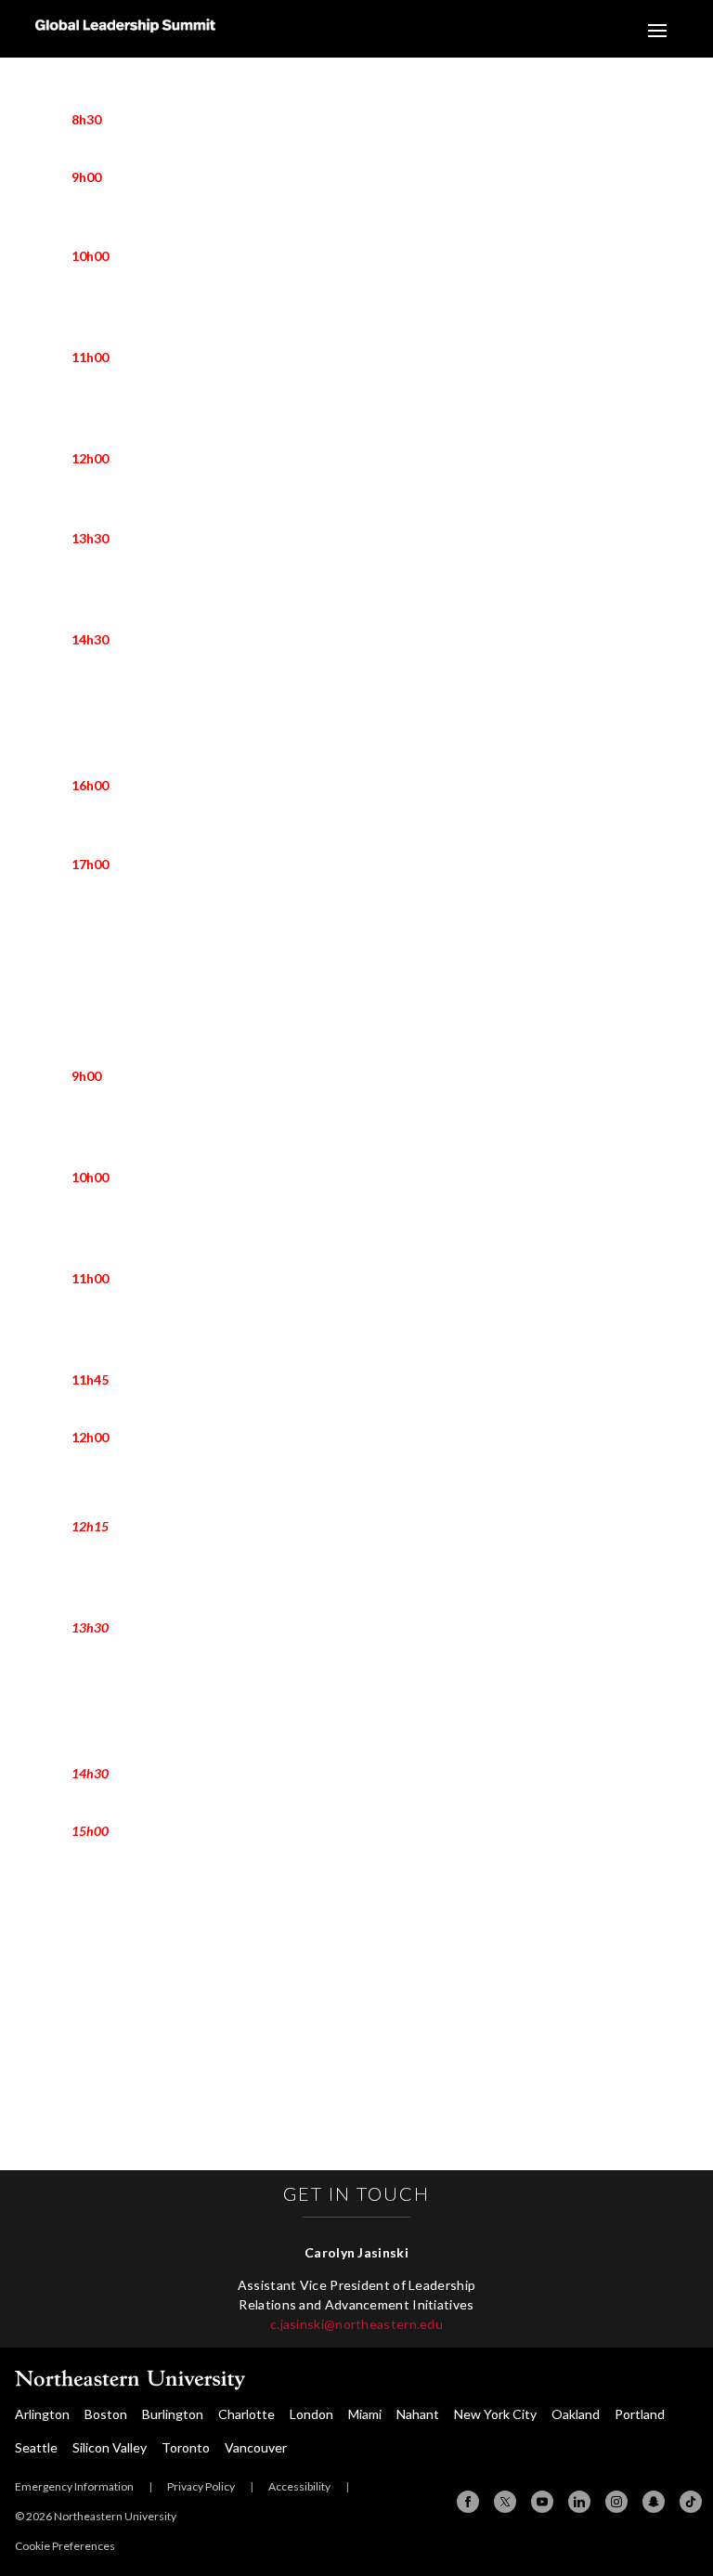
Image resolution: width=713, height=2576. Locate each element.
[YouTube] (542, 2502)
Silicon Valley (110, 2447)
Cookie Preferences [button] (65, 2546)
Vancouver (256, 2447)
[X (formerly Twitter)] (505, 2502)
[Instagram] (616, 2502)
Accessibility (299, 2486)
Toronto (186, 2447)
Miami (365, 2414)
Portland (640, 2414)
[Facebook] (468, 2502)
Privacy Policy (201, 2486)
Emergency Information (74, 2486)
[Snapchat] (654, 2502)
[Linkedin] (579, 2502)
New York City (495, 2414)
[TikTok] (691, 2502)
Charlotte (246, 2414)
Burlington (173, 2414)
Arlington (42, 2414)
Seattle (36, 2447)
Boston (106, 2414)
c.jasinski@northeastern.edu (356, 2324)
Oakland (576, 2414)
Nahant (418, 2414)
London (311, 2414)
